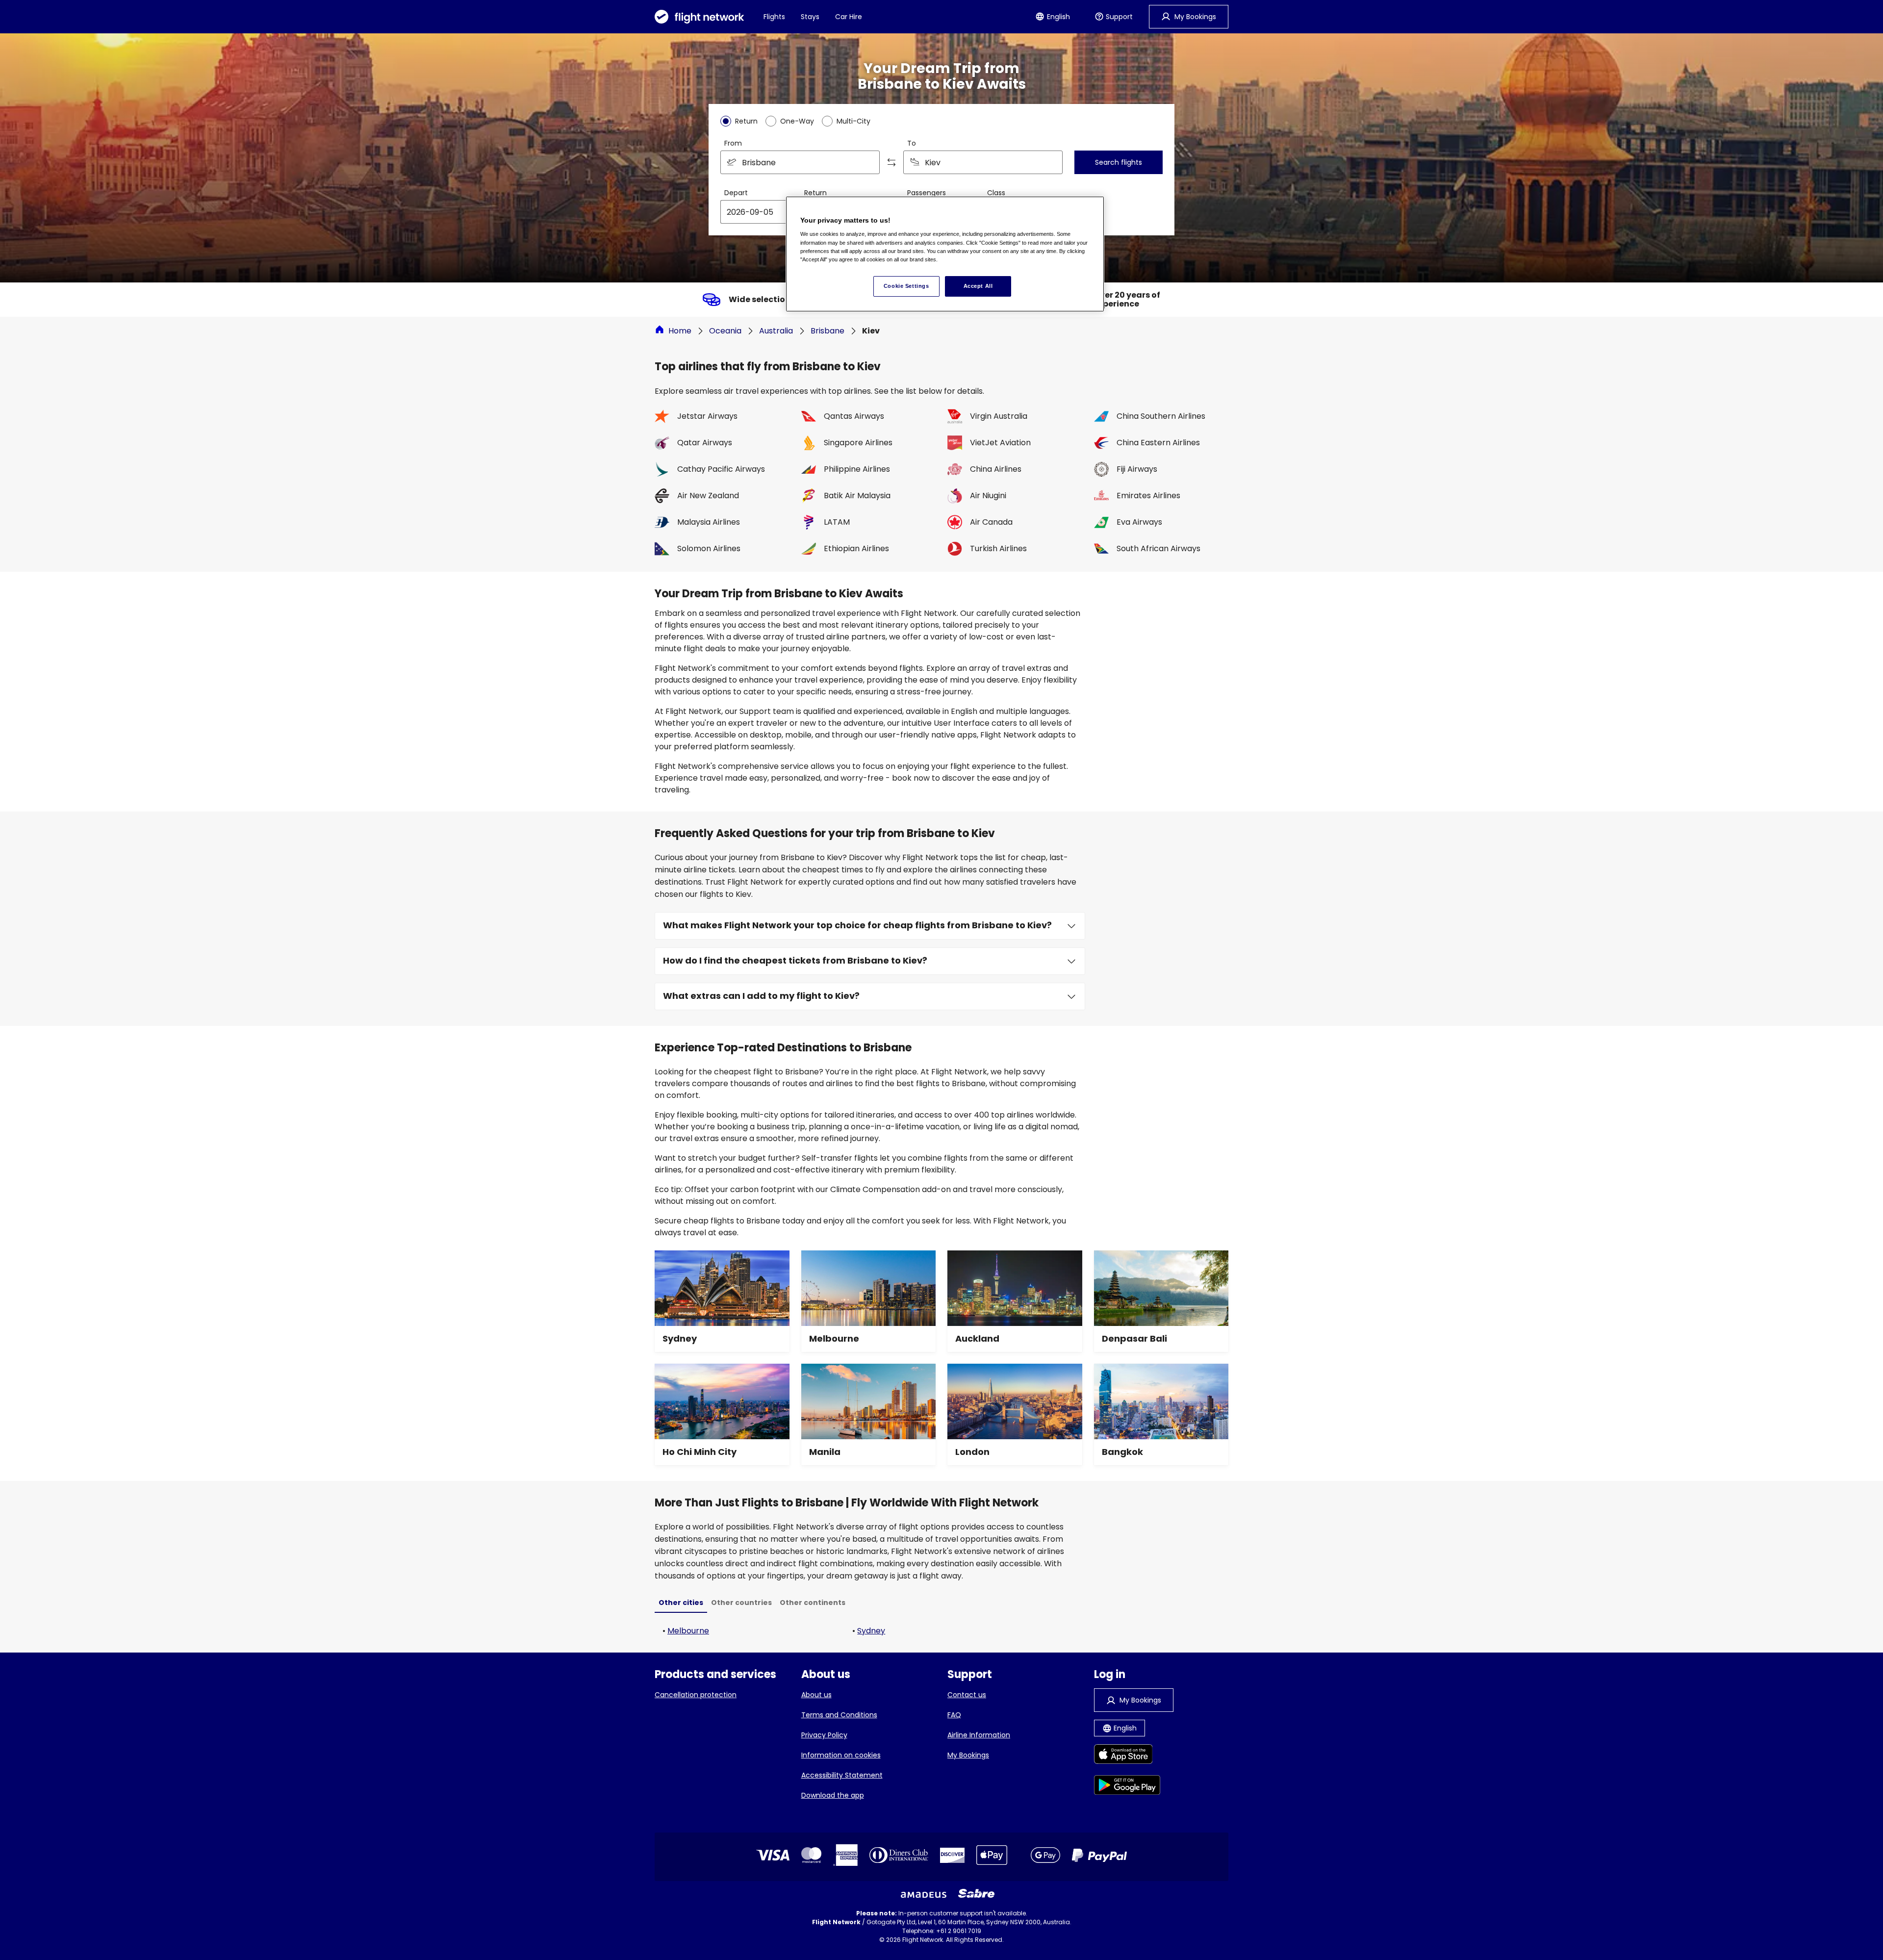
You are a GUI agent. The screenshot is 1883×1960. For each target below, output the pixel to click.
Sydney (871, 1631)
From (733, 143)
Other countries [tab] (741, 1603)
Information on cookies (841, 1755)
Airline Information (979, 1735)
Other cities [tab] (681, 1603)
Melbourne (688, 1631)
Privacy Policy (824, 1735)
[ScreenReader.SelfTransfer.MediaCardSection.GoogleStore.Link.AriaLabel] (1127, 1787)
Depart (736, 193)
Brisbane (827, 331)
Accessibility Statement (842, 1775)
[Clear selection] (1052, 162)
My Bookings (968, 1755)
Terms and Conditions (839, 1715)
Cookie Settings (906, 286)
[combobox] (800, 162)
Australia (776, 331)
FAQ (954, 1715)
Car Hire (849, 17)
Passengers (927, 193)
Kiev (871, 331)
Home (680, 331)
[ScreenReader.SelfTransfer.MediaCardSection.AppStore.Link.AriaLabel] (1127, 1756)
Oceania (725, 331)
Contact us (967, 1695)
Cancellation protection (696, 1695)
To (912, 143)
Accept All (978, 286)
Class (996, 193)
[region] (945, 254)
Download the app (833, 1795)
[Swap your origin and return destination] (891, 162)
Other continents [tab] (813, 1603)
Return (815, 193)
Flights (774, 17)
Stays (810, 17)
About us (816, 1695)
